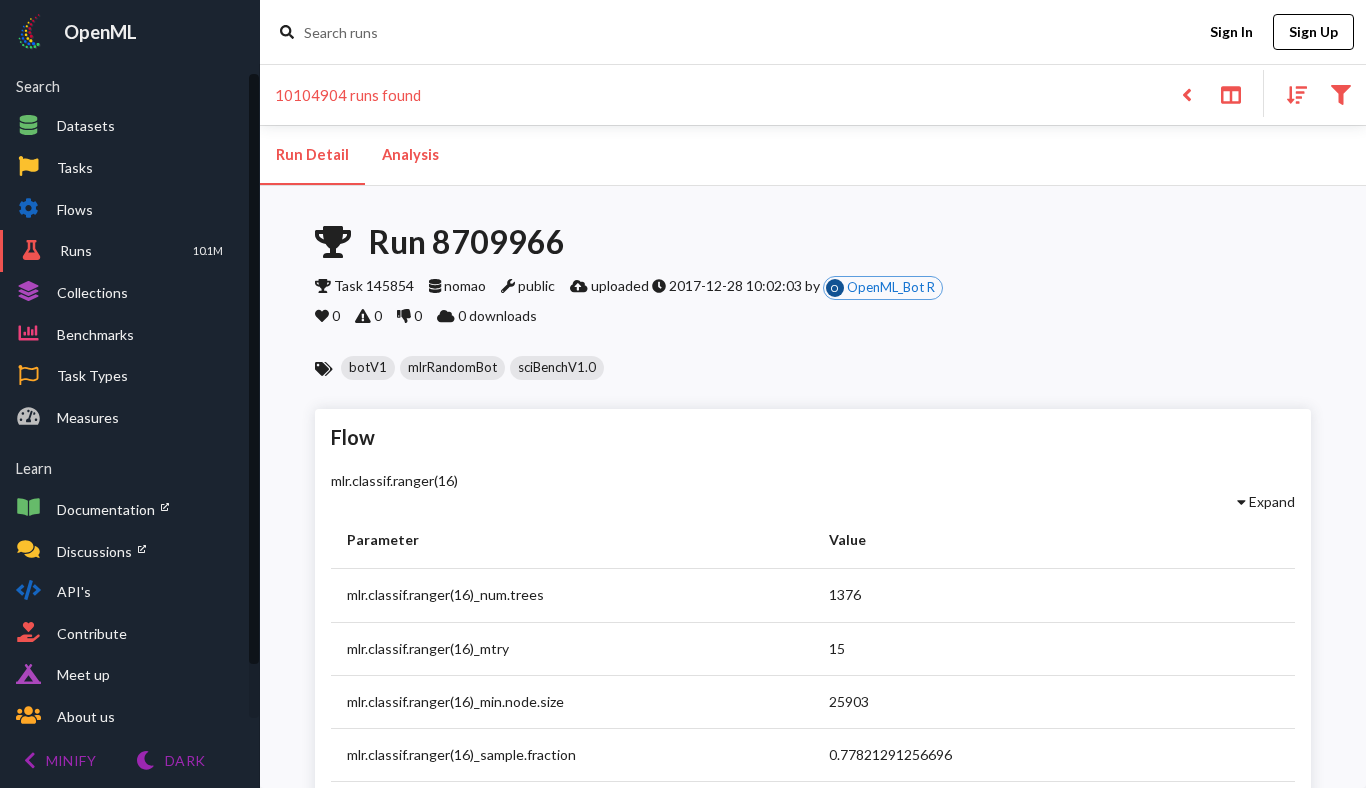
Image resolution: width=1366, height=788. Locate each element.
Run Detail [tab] (312, 154)
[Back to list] (1186, 93)
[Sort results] (1291, 93)
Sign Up (1313, 31)
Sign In (1231, 31)
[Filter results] (1340, 93)
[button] (368, 368)
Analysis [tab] (410, 154)
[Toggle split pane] (1230, 93)
